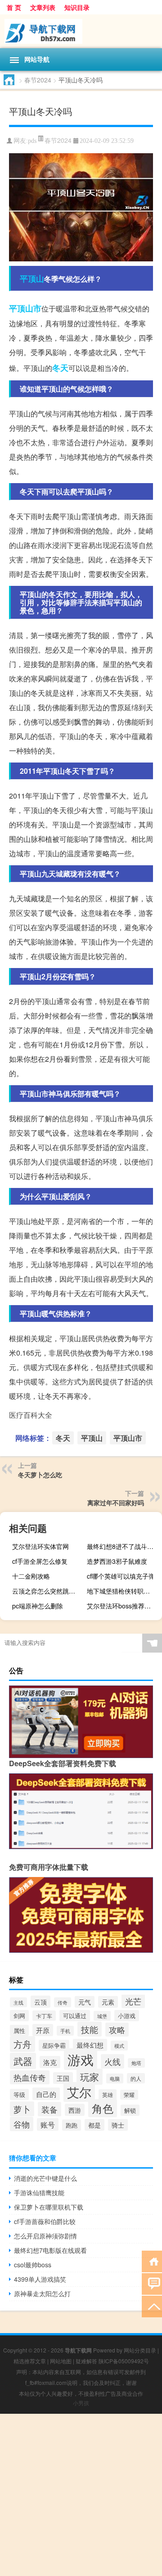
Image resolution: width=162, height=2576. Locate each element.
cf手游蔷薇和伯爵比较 (45, 2221)
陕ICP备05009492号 (124, 2361)
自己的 (46, 2094)
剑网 (19, 2016)
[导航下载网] (81, 31)
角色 (103, 2108)
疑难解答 (86, 2361)
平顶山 (32, 279)
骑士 (118, 2125)
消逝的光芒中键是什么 (45, 2178)
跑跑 (72, 2125)
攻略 (117, 2030)
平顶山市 (25, 308)
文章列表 (43, 7)
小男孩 (81, 2403)
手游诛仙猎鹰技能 (39, 2192)
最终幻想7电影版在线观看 (50, 2250)
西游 (75, 2110)
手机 (65, 2031)
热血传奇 (30, 2077)
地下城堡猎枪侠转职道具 (121, 1591)
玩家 (90, 2077)
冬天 (60, 368)
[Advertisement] (81, 2495)
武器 (23, 2061)
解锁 (130, 2110)
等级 (19, 2094)
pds (32, 141)
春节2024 (38, 80)
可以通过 (75, 2016)
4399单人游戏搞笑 (40, 2279)
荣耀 (129, 2095)
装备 (49, 2109)
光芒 (133, 2001)
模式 (119, 2046)
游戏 (81, 2059)
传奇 (63, 2002)
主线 (18, 2002)
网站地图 (61, 2361)
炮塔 (136, 2063)
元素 (108, 2002)
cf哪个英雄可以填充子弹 (121, 1576)
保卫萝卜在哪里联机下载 (49, 2207)
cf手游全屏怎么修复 (40, 1561)
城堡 (102, 2016)
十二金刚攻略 (31, 1576)
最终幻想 (90, 2045)
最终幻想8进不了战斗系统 (123, 1546)
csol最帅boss (33, 2265)
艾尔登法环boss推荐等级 (122, 1606)
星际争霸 (54, 2045)
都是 (94, 2125)
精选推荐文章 (30, 2361)
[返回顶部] (152, 2306)
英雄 (108, 2095)
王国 (63, 2078)
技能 (90, 2029)
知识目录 (77, 7)
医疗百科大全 (31, 1415)
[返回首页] (152, 2261)
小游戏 (127, 2016)
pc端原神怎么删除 (38, 1606)
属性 (19, 2030)
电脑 (115, 2078)
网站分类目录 (140, 2350)
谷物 (22, 2124)
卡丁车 (44, 2016)
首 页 (14, 7)
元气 (85, 2002)
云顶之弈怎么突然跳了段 (47, 1591)
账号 (48, 2124)
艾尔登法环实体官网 (40, 1546)
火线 (112, 2061)
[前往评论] (152, 2283)
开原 (43, 2030)
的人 (136, 2078)
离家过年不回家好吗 (116, 1503)
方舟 (22, 2044)
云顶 (40, 2002)
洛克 (50, 2062)
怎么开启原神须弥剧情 (45, 2236)
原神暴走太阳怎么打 (42, 2293)
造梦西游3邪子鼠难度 (117, 1561)
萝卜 (22, 2109)
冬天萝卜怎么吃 (40, 1475)
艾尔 (79, 2092)
